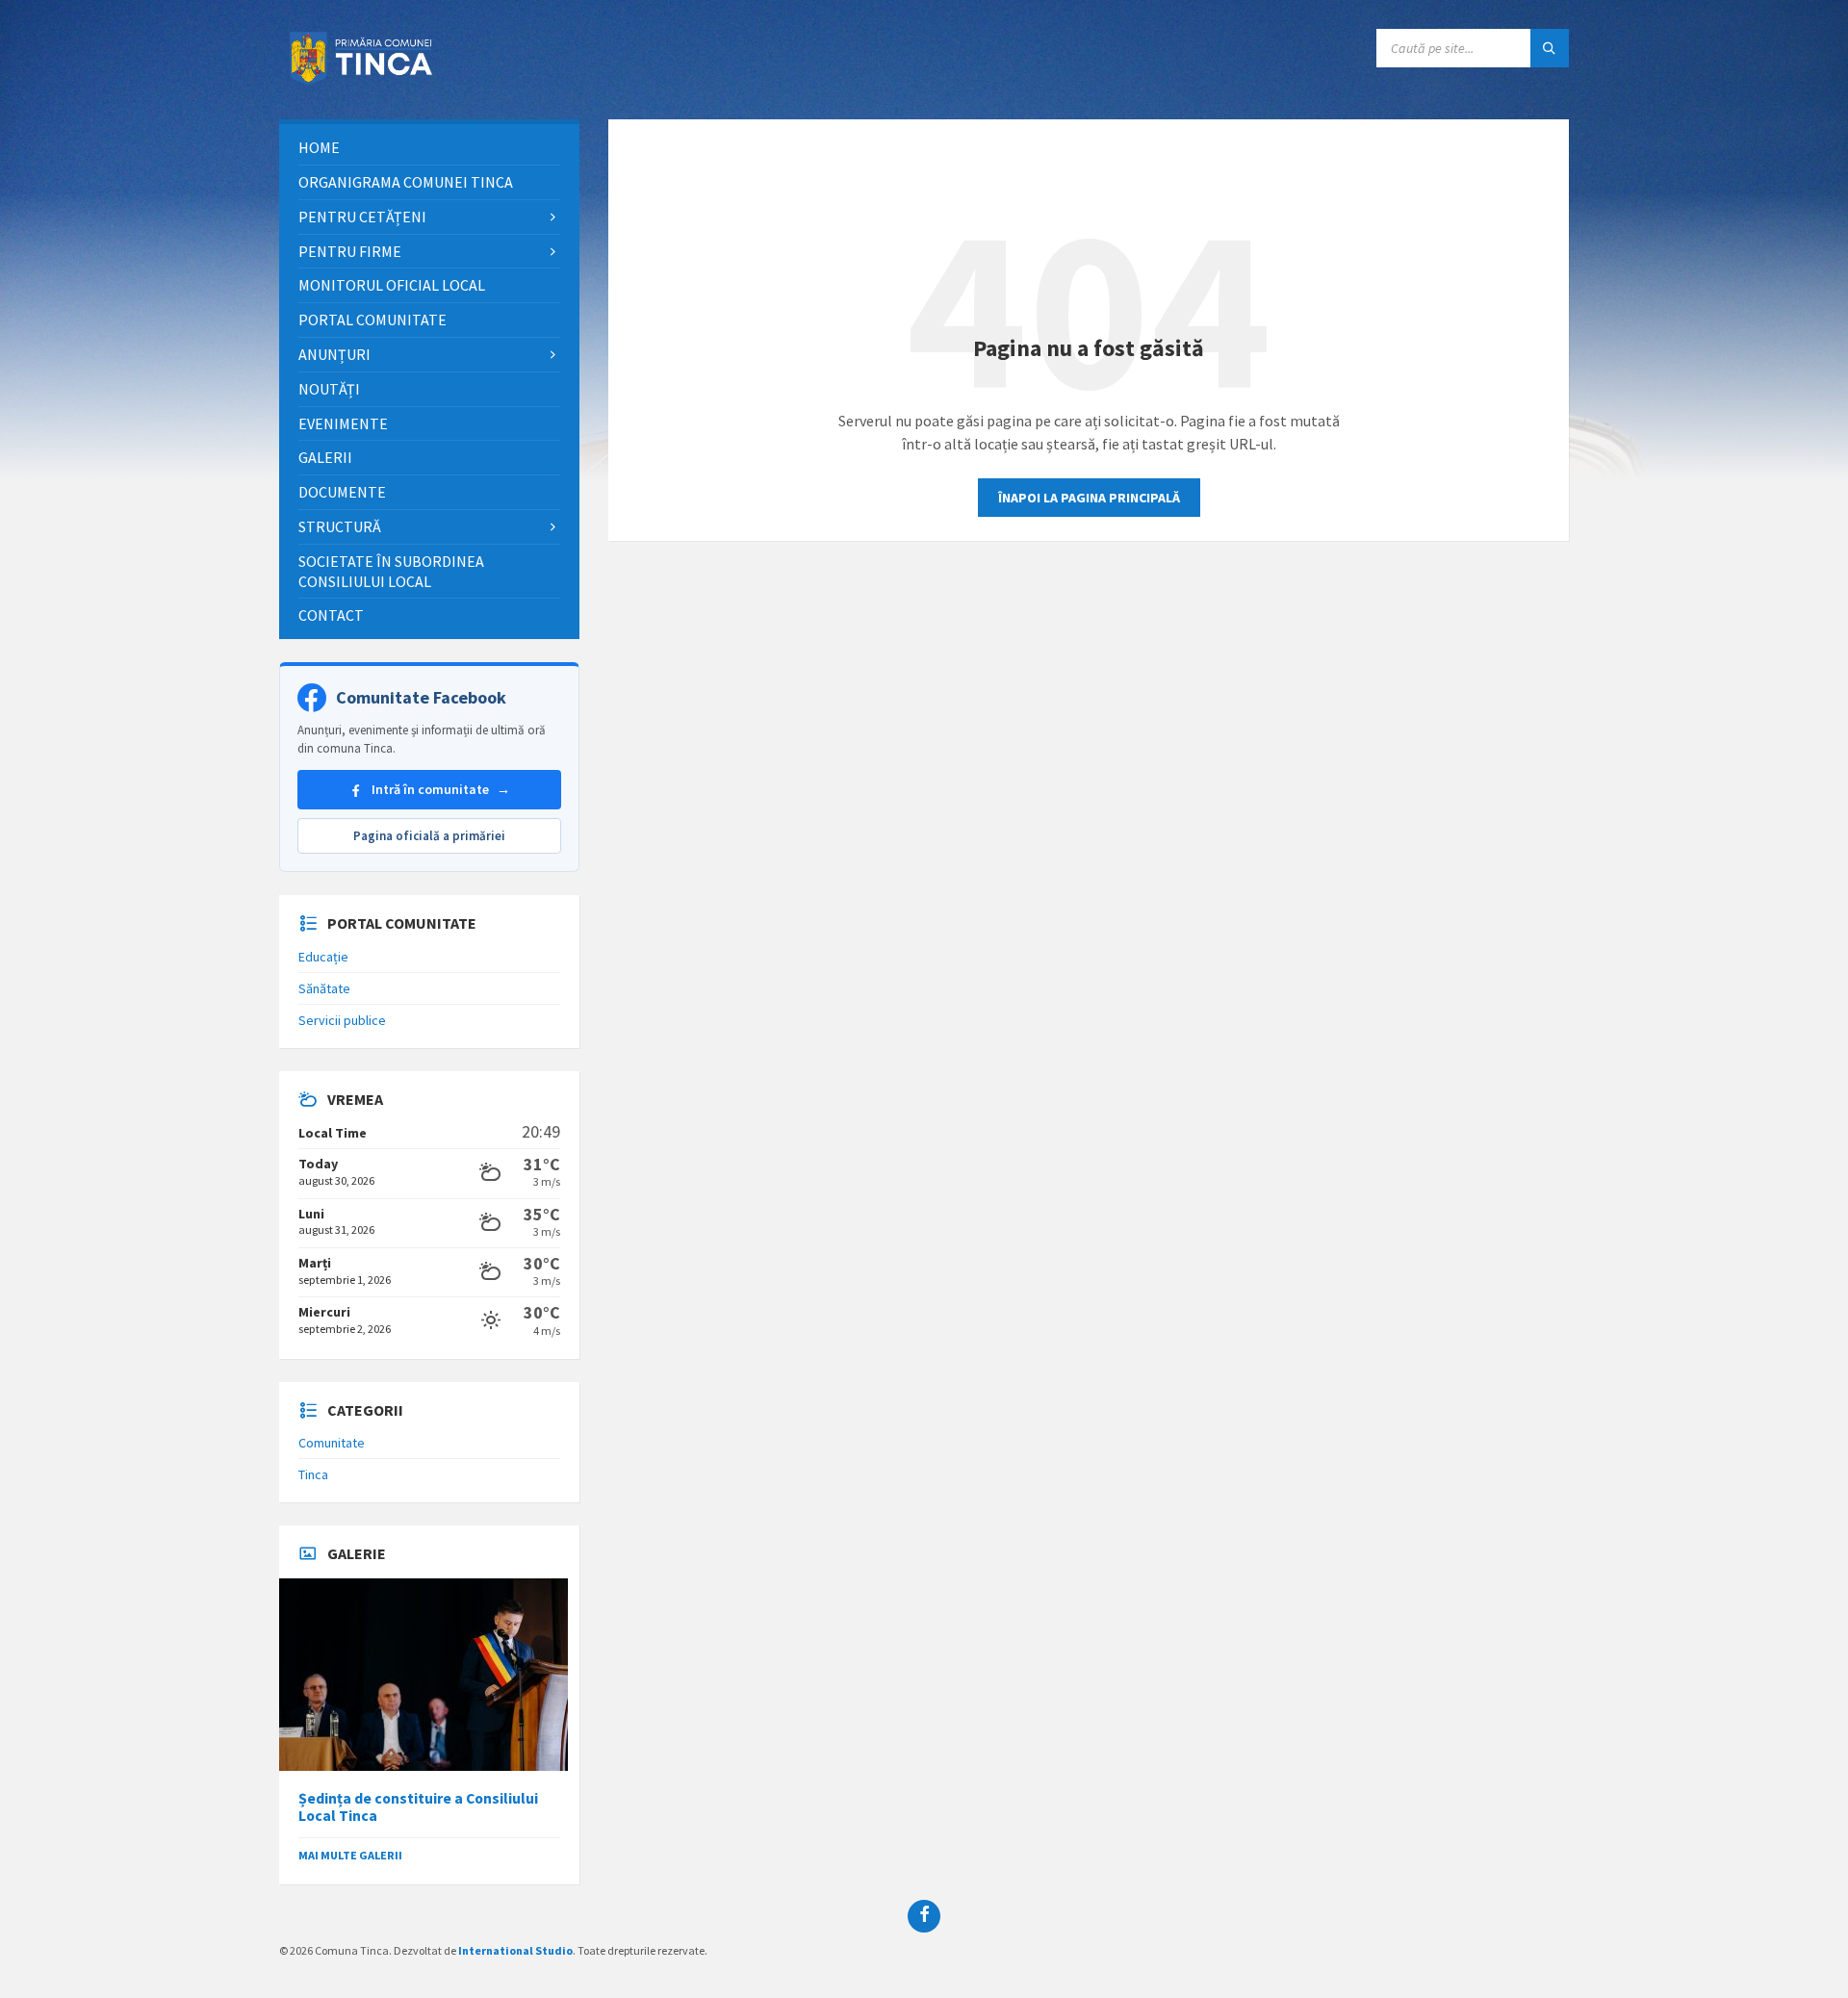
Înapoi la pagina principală (1089, 498)
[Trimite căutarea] (1550, 48)
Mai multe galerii (350, 1855)
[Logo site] (366, 82)
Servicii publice (342, 1020)
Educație (323, 957)
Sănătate (324, 988)
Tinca (313, 1474)
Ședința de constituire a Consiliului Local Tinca (418, 1807)
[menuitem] (429, 148)
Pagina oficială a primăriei (429, 836)
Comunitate (332, 1443)
